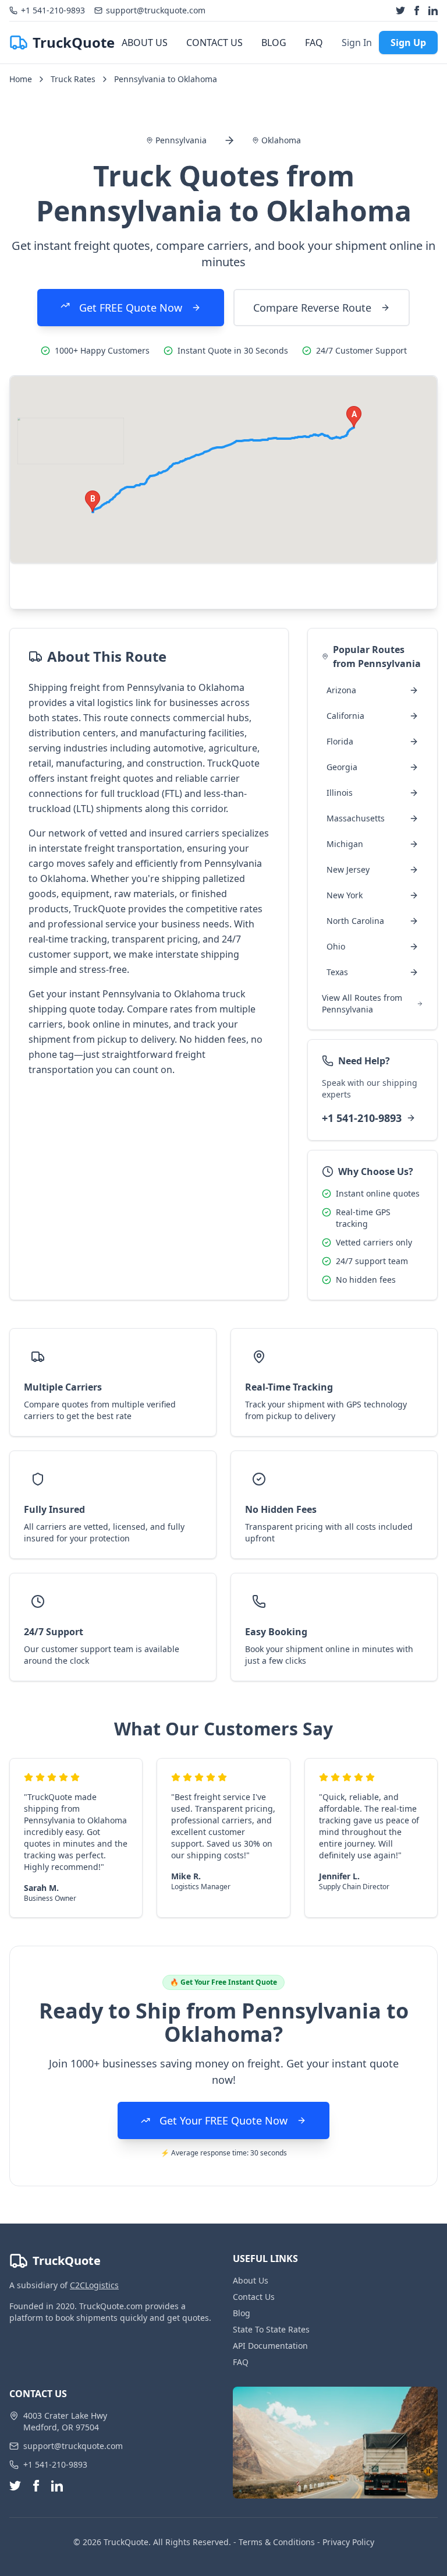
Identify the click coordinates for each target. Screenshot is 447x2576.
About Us (251, 2280)
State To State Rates (271, 2329)
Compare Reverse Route (312, 308)
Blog (242, 2313)
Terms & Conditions (277, 2542)
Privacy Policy (348, 2542)
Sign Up (408, 43)
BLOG (274, 43)
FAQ (314, 43)
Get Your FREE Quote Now (223, 2120)
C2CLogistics (94, 2285)
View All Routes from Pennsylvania (362, 1003)
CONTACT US (214, 43)
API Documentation (270, 2346)
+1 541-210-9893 (362, 1118)
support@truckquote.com (73, 2446)
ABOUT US (145, 43)
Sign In (357, 43)
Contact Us (254, 2297)
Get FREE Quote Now (131, 308)
